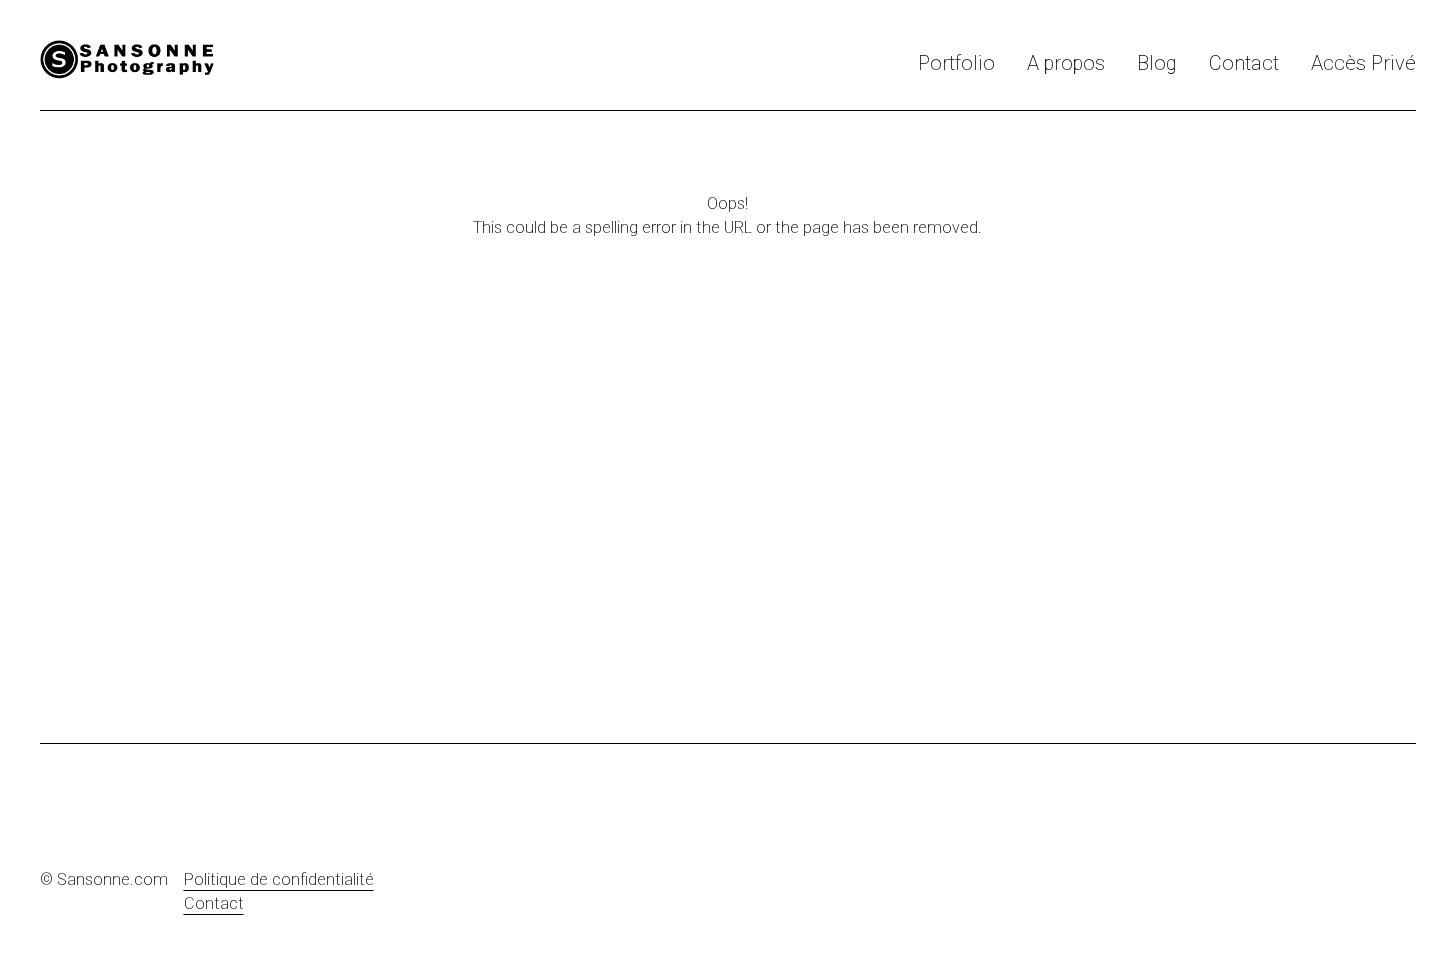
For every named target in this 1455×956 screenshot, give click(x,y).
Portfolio (956, 63)
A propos (1066, 63)
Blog (1157, 63)
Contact (1244, 63)
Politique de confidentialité (279, 879)
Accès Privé (1363, 63)
